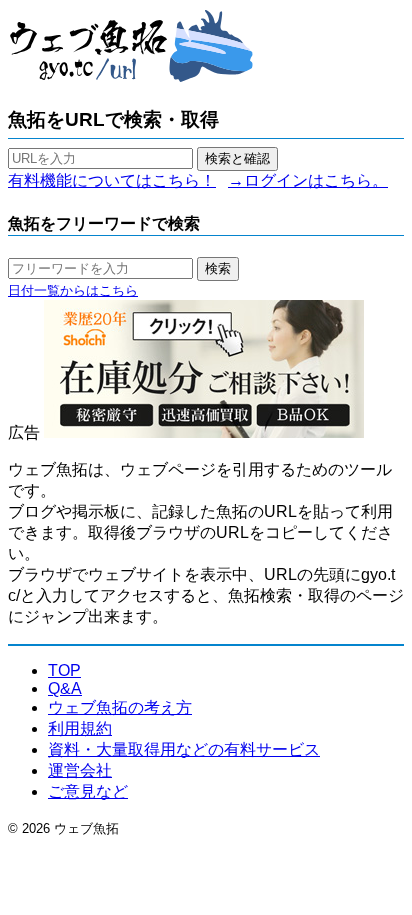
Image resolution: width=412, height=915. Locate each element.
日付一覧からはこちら (73, 290)
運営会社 (80, 770)
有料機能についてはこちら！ (112, 180)
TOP (64, 670)
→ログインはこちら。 (308, 180)
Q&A (65, 688)
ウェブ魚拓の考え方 (120, 707)
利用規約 (80, 728)
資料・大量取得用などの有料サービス (184, 749)
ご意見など (88, 791)
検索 (218, 268)
